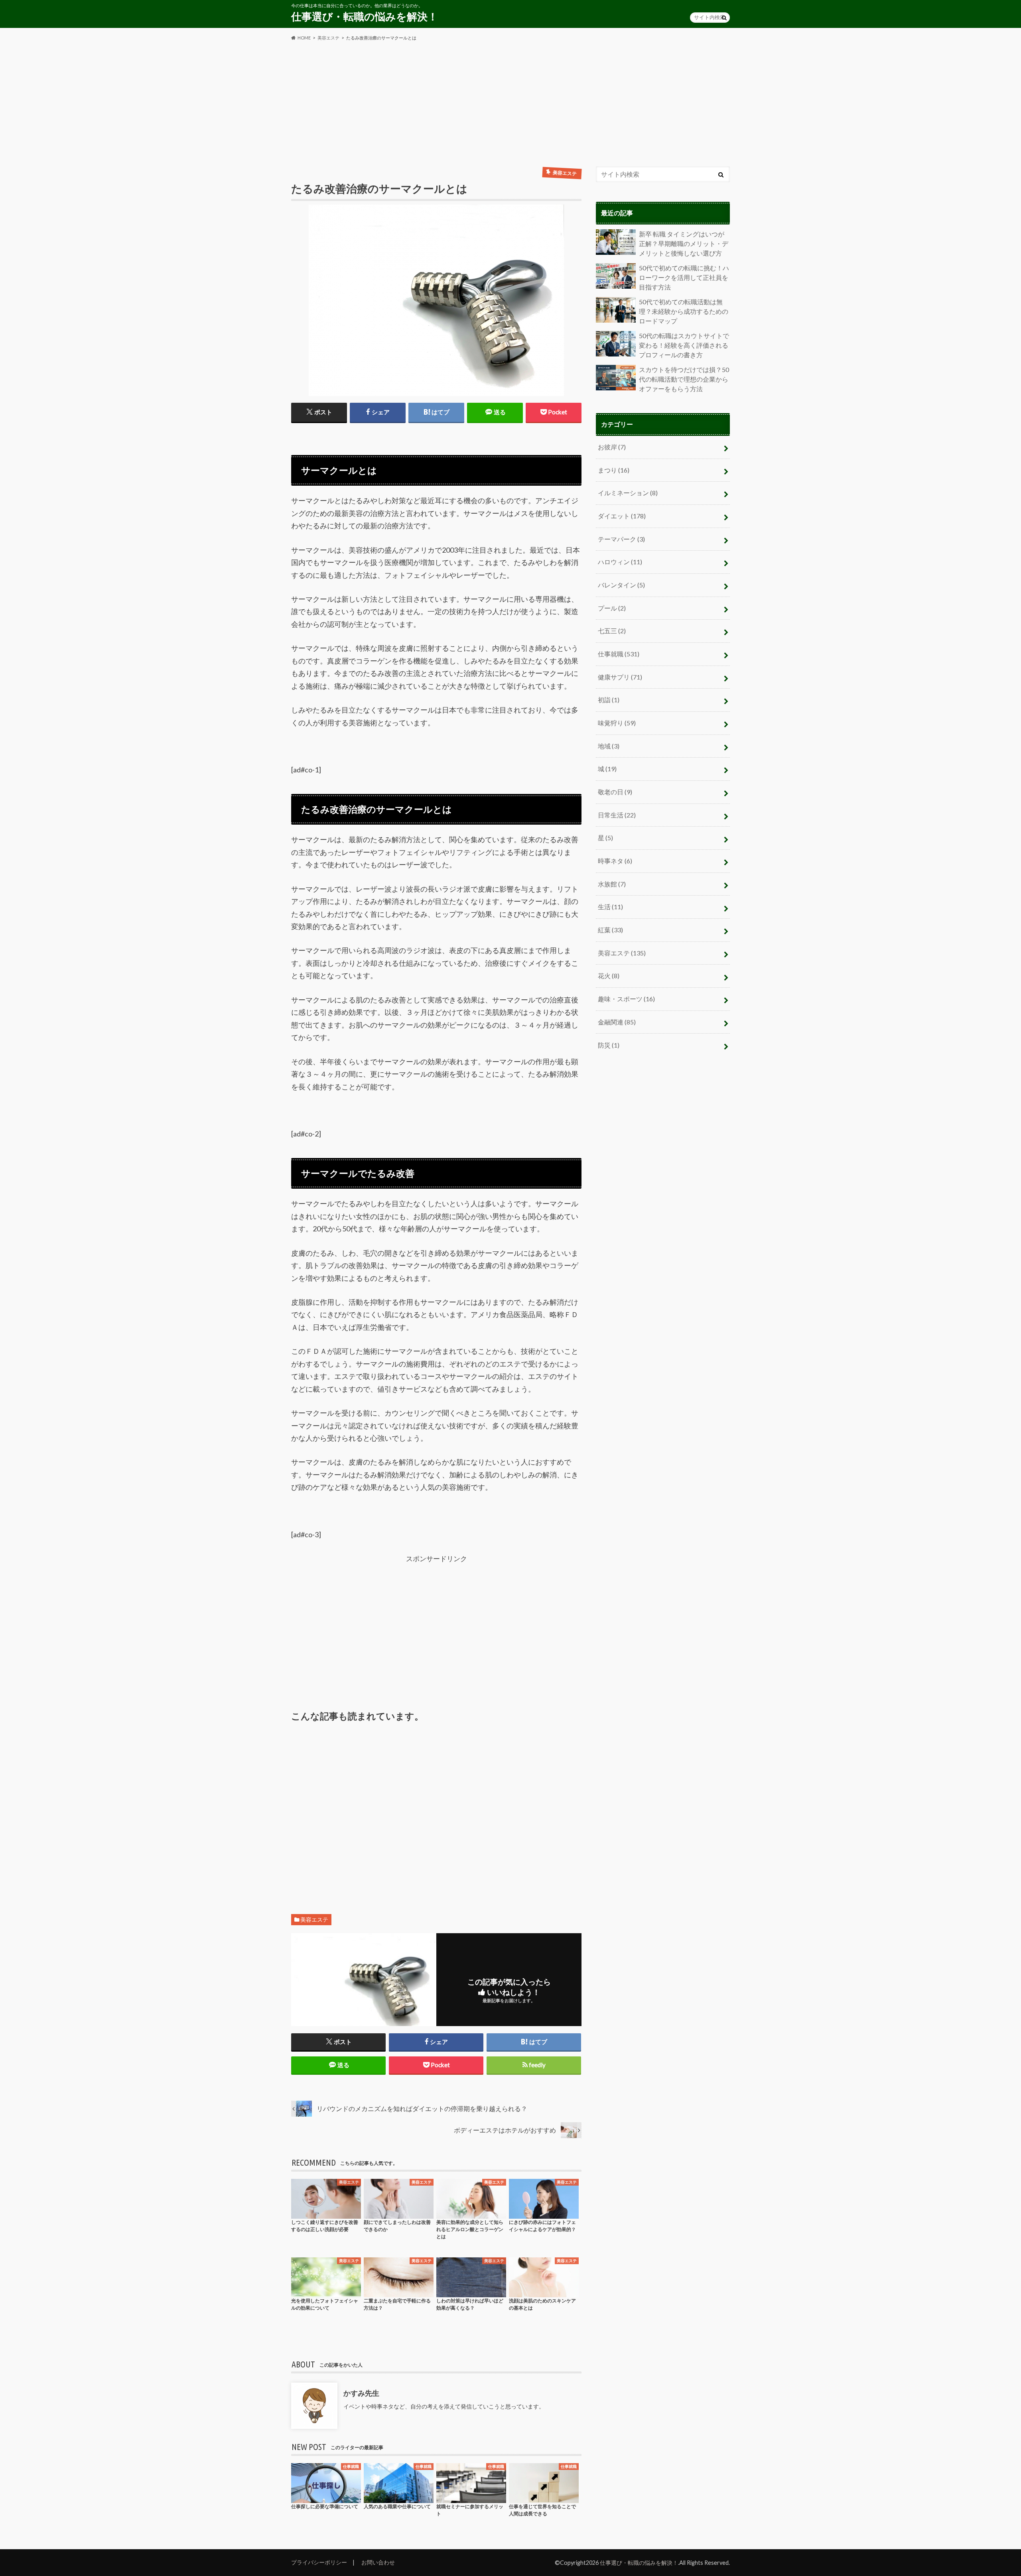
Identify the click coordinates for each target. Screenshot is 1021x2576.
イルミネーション (628, 493)
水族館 (612, 884)
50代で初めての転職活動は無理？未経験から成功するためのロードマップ (684, 311)
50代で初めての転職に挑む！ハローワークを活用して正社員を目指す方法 (684, 278)
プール (612, 608)
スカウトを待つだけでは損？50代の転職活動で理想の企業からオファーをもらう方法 (684, 379)
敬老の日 (615, 792)
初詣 (609, 700)
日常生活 (617, 815)
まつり (614, 470)
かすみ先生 (361, 2393)
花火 (609, 976)
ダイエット (622, 516)
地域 (609, 746)
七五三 (612, 631)
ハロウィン (620, 562)
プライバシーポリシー (319, 2562)
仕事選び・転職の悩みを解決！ (365, 16)
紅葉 (610, 930)
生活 (610, 907)
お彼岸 (612, 447)
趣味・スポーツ (626, 999)
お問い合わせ (378, 2562)
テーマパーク (621, 539)
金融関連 (617, 1022)
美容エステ (314, 1920)
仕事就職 (619, 654)
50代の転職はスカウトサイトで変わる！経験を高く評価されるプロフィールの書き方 (684, 345)
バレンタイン (621, 585)
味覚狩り (617, 723)
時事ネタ (615, 861)
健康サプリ (620, 677)
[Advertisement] (510, 104)
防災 (609, 1045)
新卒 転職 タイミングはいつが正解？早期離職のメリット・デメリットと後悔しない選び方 (684, 244)
